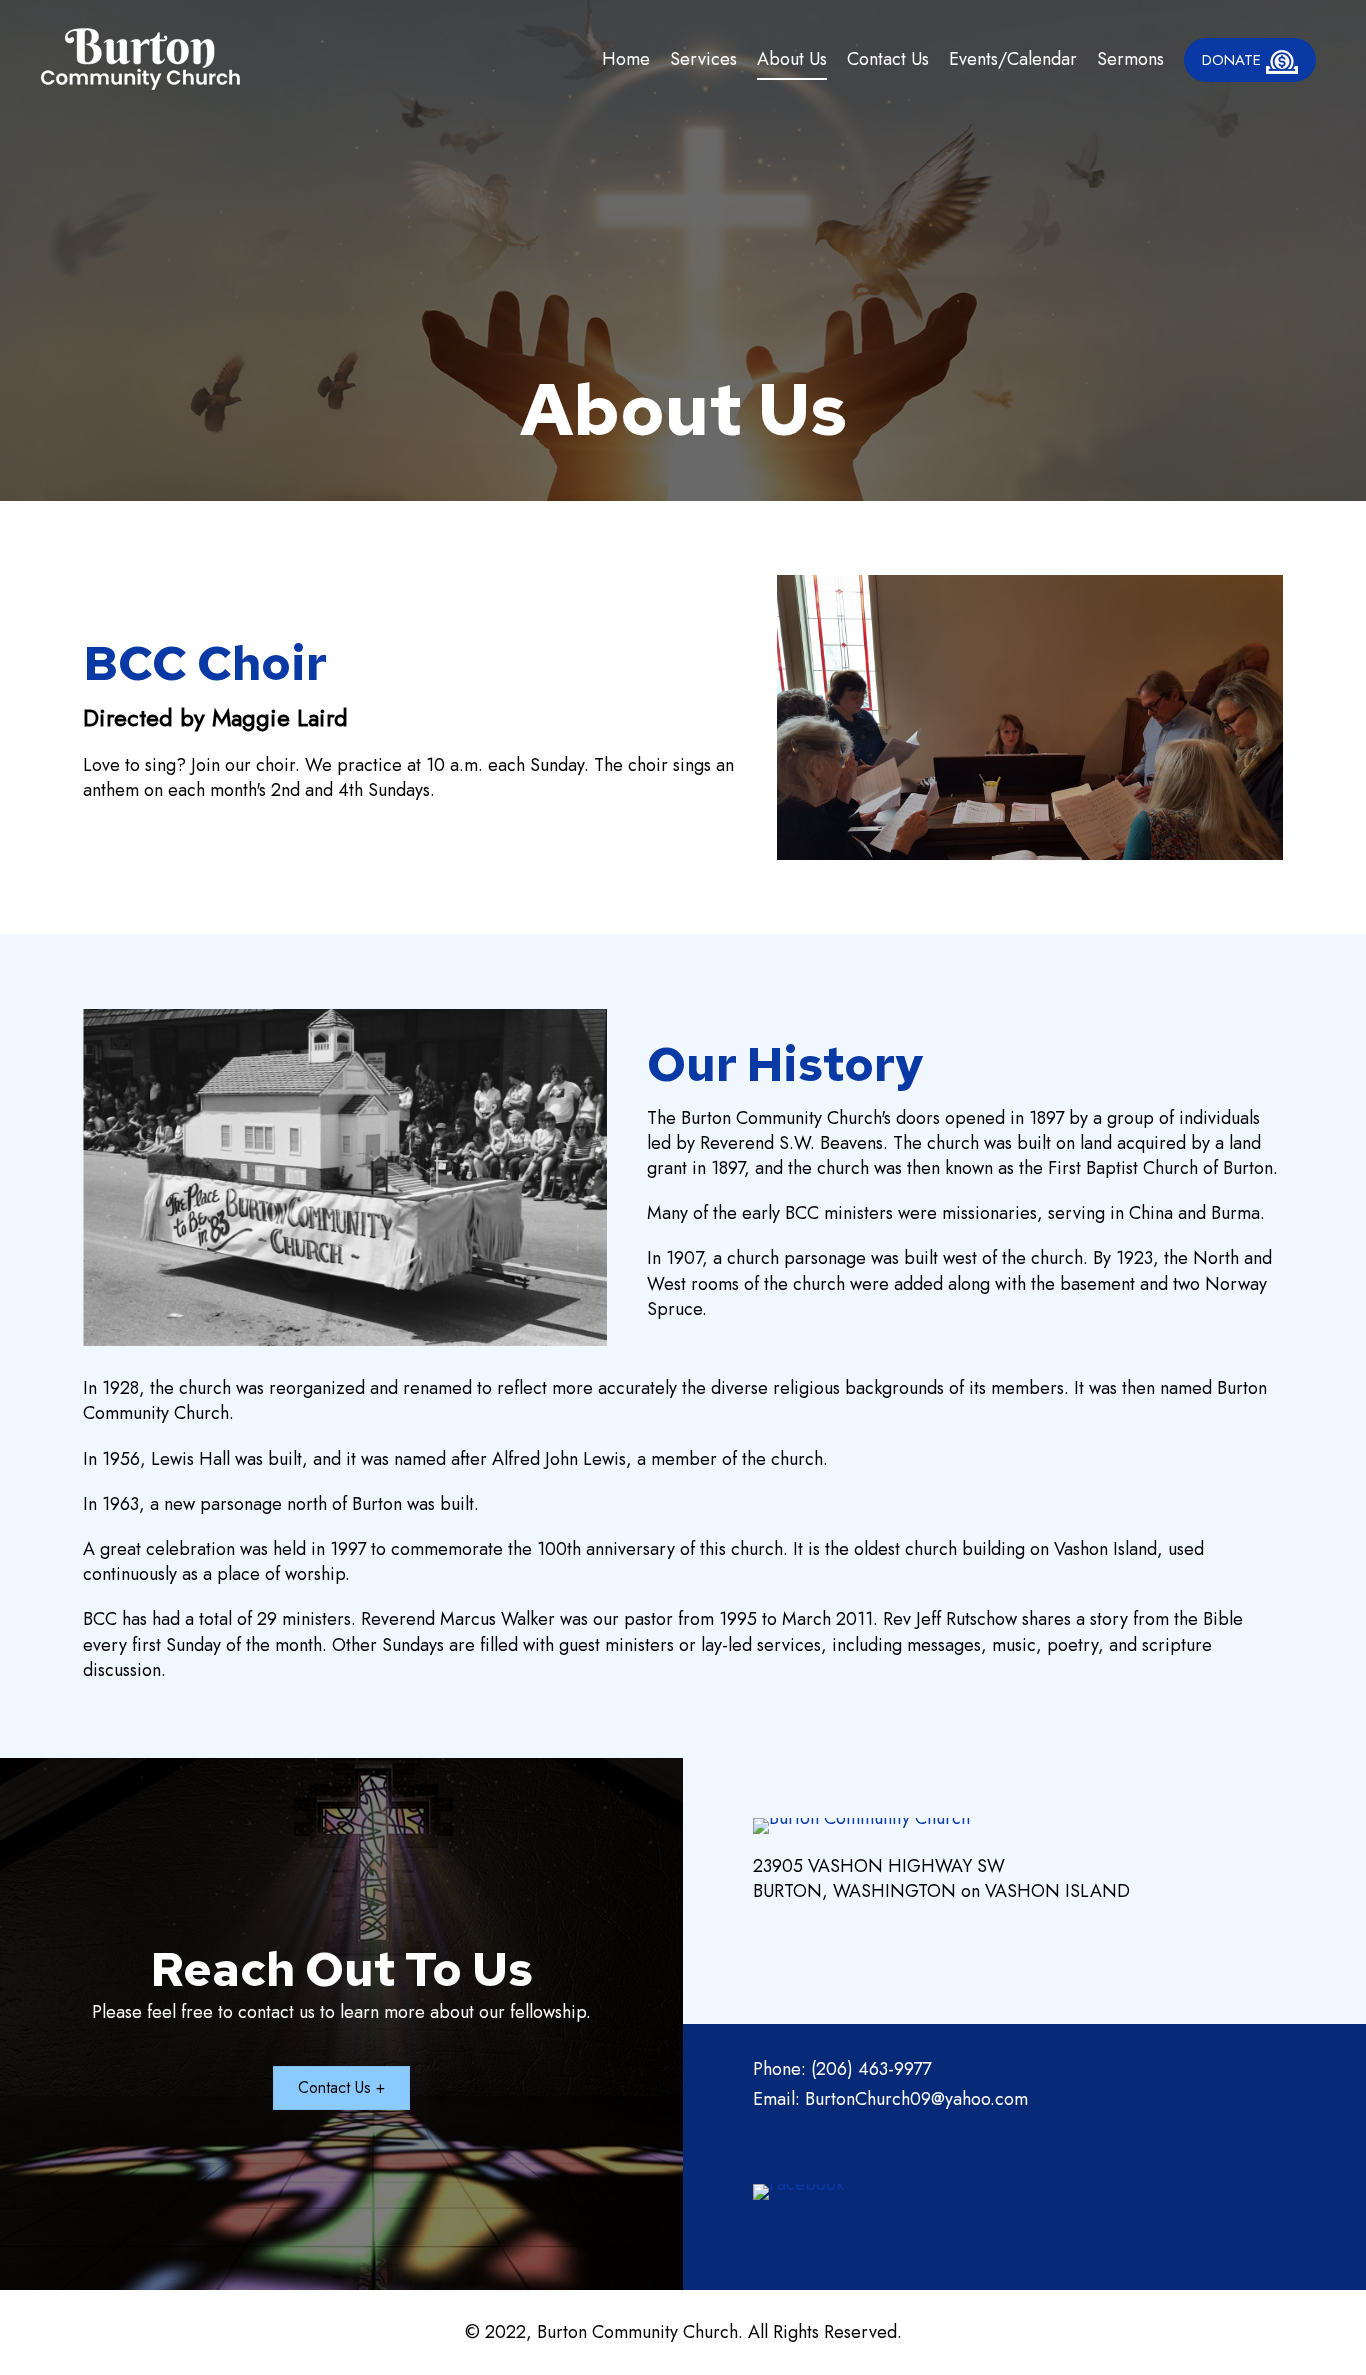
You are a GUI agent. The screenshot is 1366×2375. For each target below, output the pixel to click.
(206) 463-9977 (871, 2069)
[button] (341, 2088)
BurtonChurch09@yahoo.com (916, 2099)
